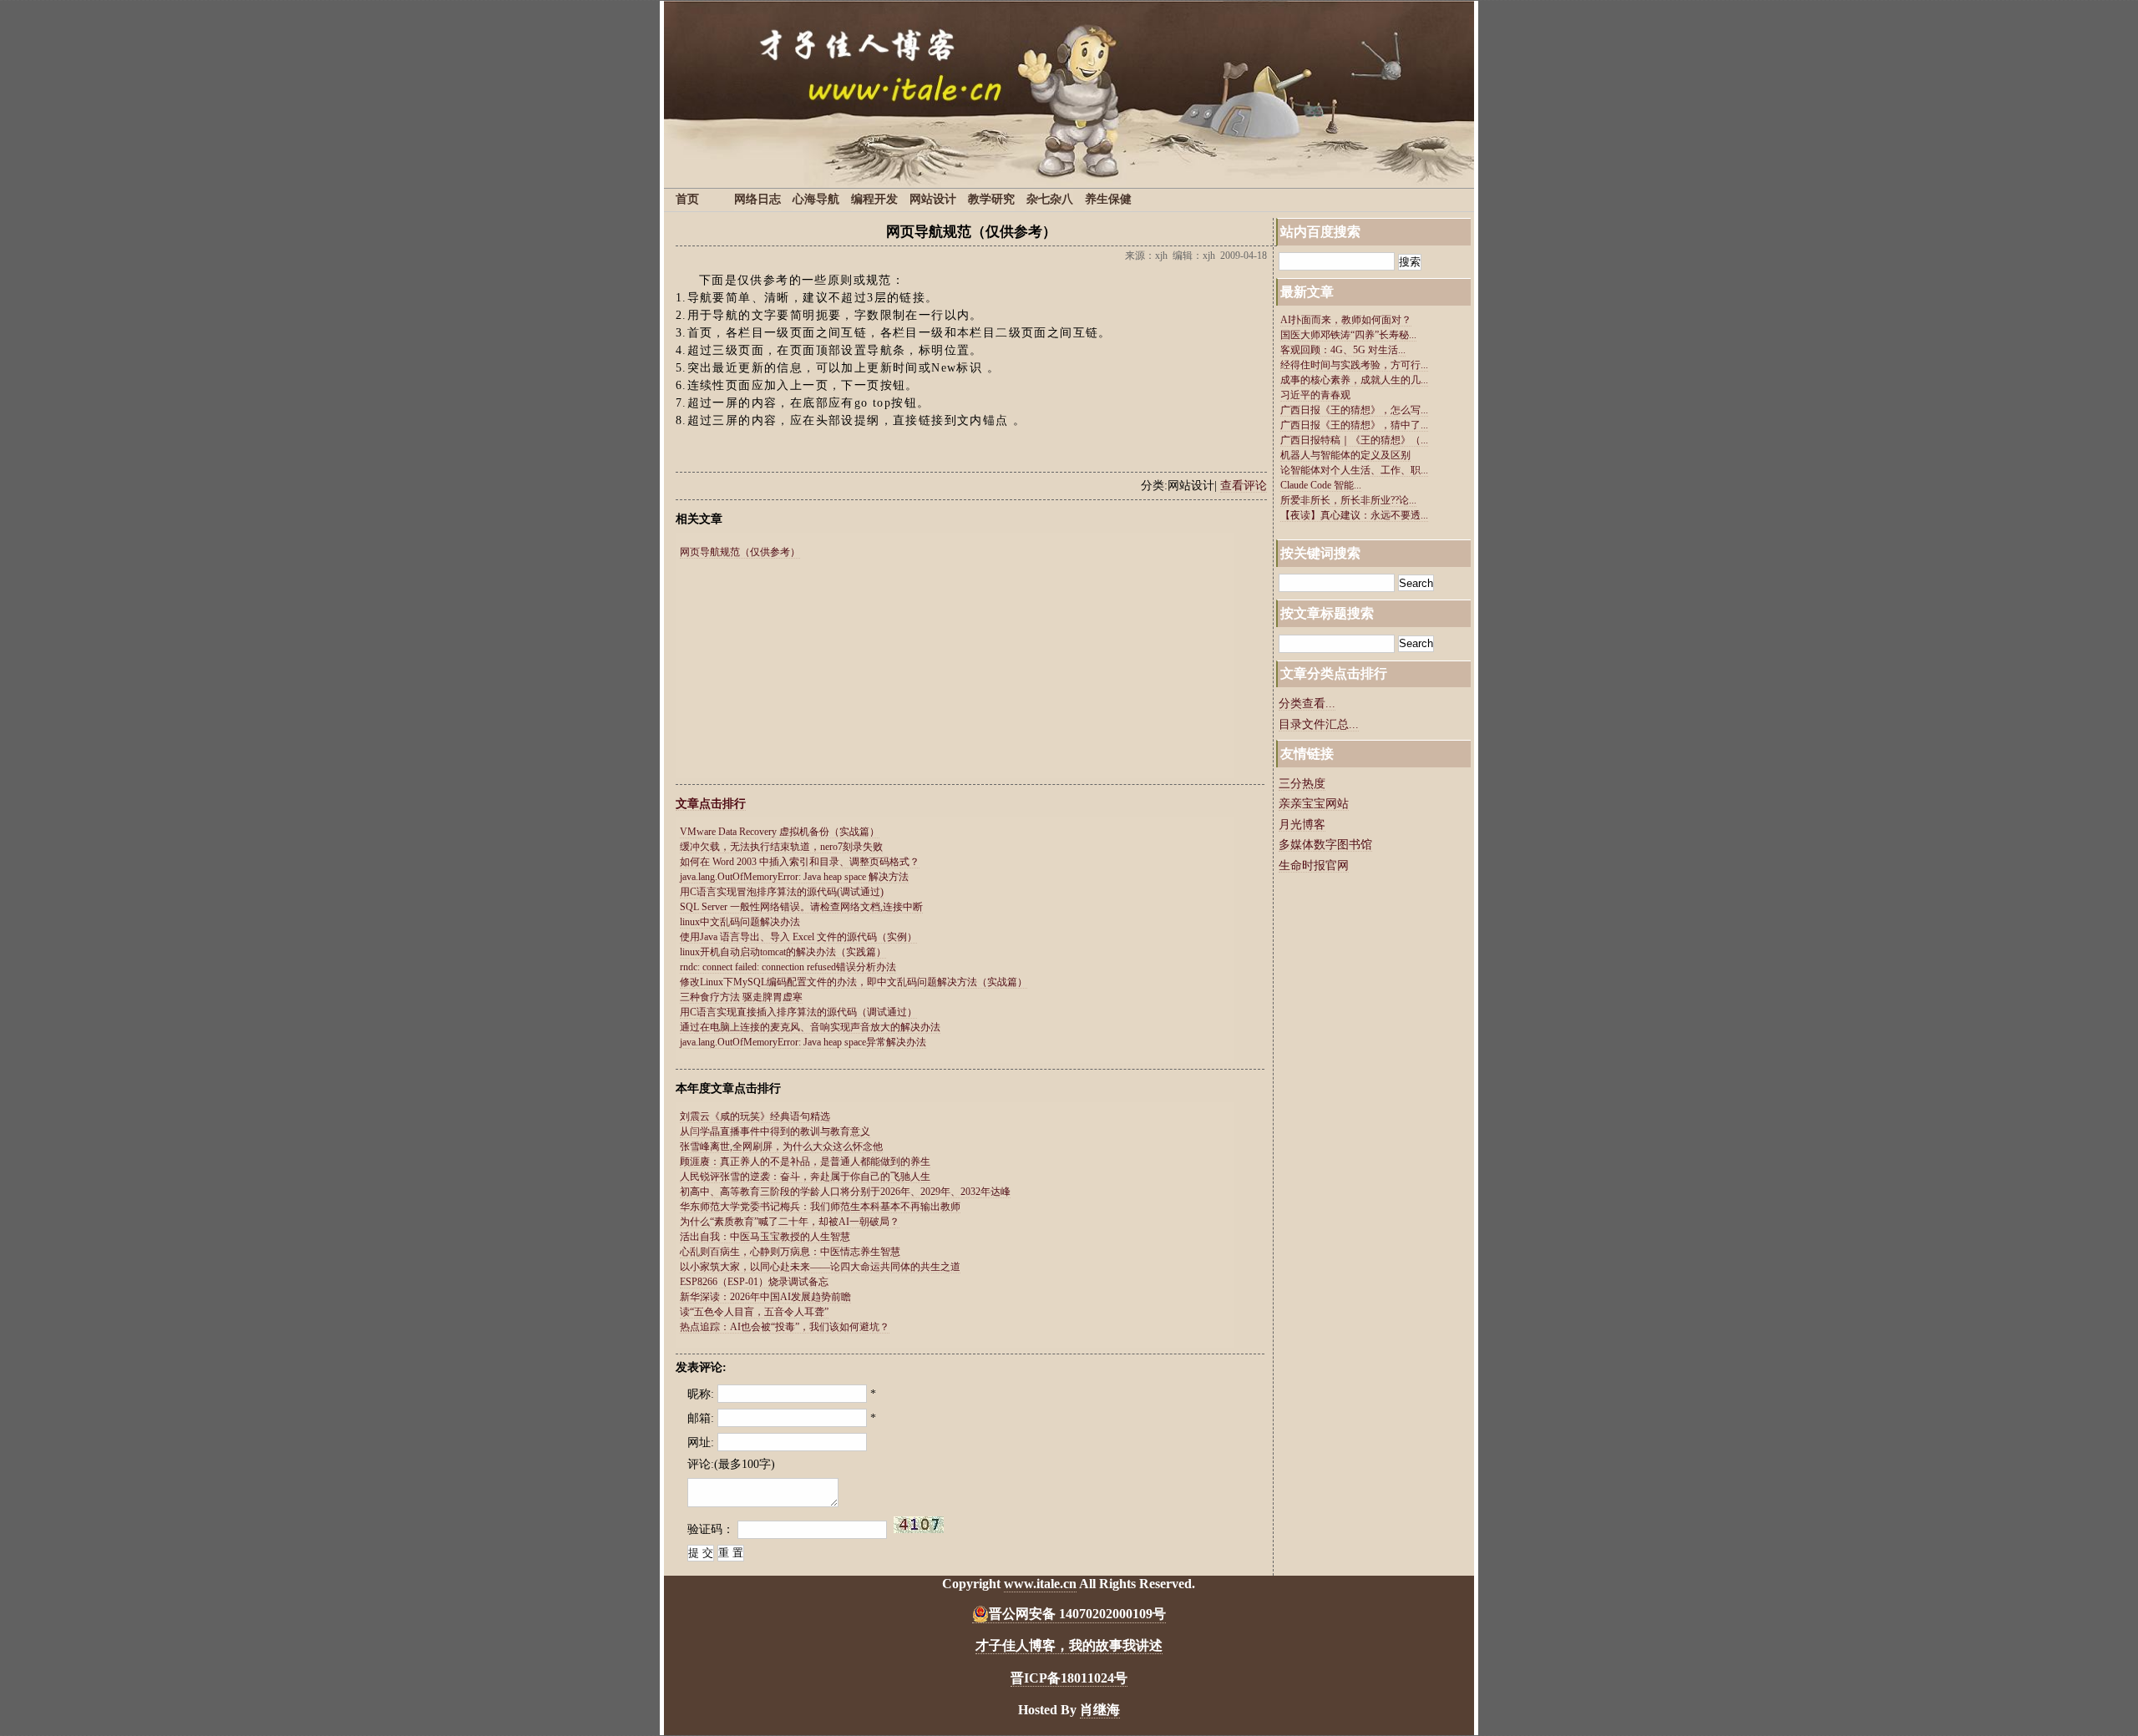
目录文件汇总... (1319, 724)
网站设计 (933, 199)
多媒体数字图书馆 (1325, 845)
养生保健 (1108, 199)
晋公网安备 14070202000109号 (1077, 1614)
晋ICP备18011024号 (1069, 1678)
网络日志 (757, 199)
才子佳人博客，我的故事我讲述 (1069, 1645)
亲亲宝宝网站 (1314, 804)
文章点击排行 (711, 804)
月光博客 (1302, 825)
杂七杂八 (1050, 199)
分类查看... (1307, 704)
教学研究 (991, 199)
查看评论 (1244, 486)
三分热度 (1302, 784)
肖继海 (1100, 1710)
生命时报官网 (1314, 865)
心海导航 (816, 199)
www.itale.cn (1040, 1584)
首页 (687, 199)
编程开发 (874, 199)
